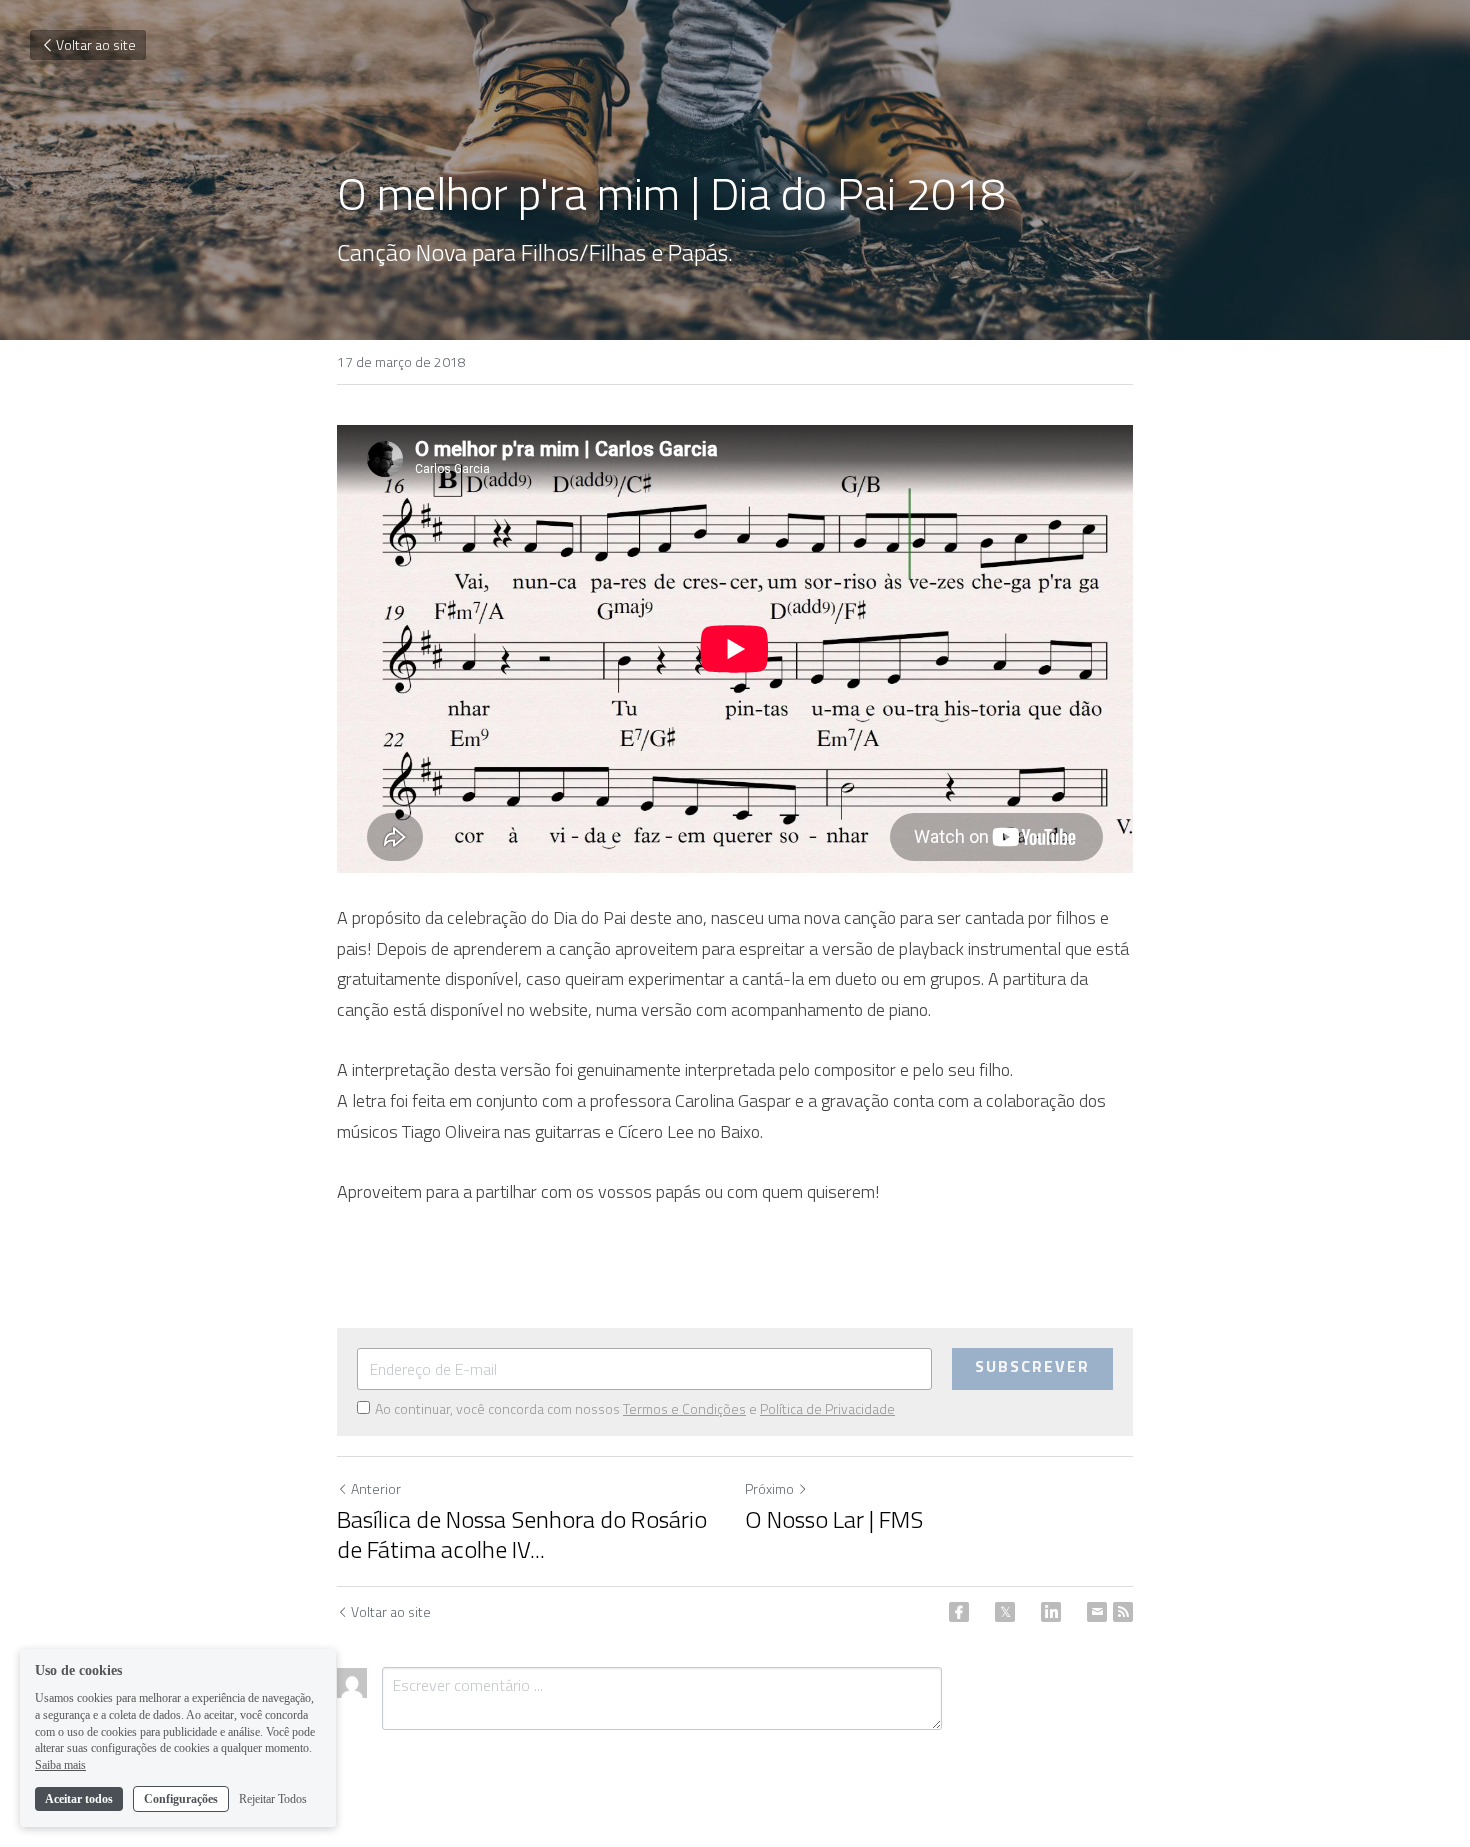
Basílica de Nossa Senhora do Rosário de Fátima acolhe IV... (522, 1534)
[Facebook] (959, 1612)
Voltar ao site (96, 44)
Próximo (769, 1488)
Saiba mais (60, 1765)
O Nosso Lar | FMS (834, 1519)
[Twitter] (1005, 1612)
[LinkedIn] (1051, 1612)
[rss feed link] (1123, 1612)
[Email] (1097, 1612)
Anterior (376, 1488)
